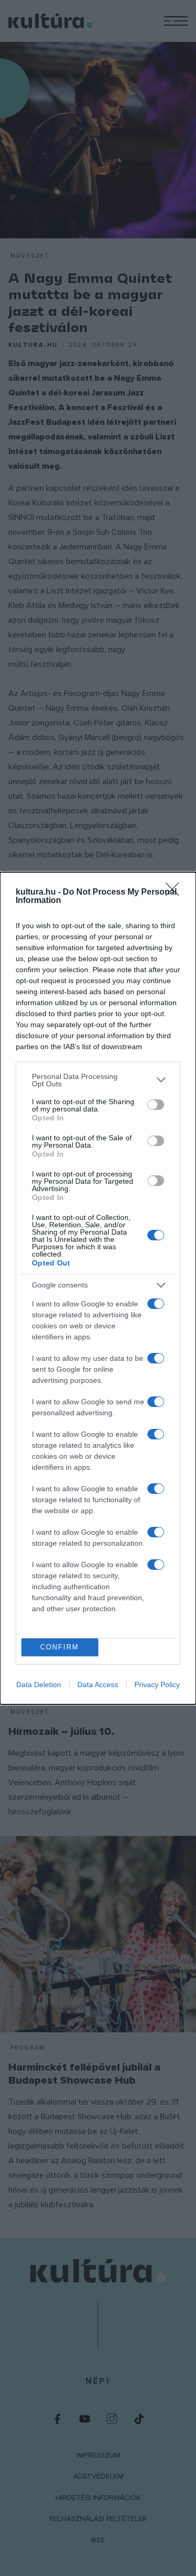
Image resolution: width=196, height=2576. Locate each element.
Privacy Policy (157, 1685)
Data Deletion (39, 1685)
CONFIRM (60, 1647)
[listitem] (98, 1080)
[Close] (176, 893)
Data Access (98, 1685)
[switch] (156, 1105)
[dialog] (98, 1288)
